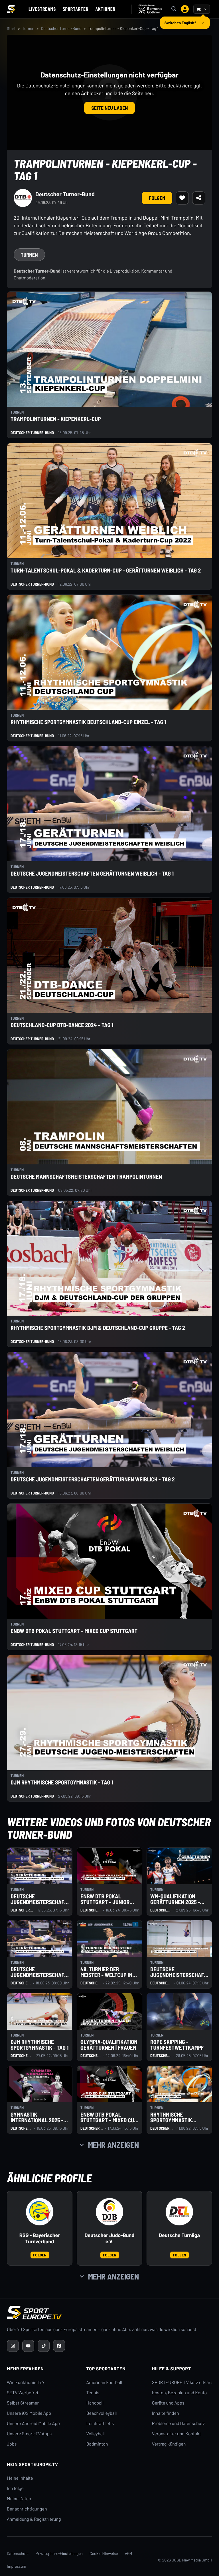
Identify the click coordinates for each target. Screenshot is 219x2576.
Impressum (17, 2566)
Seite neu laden (109, 108)
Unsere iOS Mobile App (29, 2413)
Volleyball (96, 2434)
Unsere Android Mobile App (33, 2423)
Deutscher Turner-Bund (61, 28)
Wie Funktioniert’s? (26, 2382)
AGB (129, 2553)
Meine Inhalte (20, 2478)
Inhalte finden (166, 2413)
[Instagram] (13, 2346)
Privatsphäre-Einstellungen (59, 2553)
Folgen (157, 198)
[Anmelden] (185, 9)
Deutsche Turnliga (179, 2235)
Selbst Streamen (23, 2403)
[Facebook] (59, 2346)
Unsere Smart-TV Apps (29, 2434)
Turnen (28, 28)
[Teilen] (199, 198)
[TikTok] (44, 2346)
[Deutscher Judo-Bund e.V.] (109, 2212)
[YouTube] (28, 2346)
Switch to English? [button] (180, 20)
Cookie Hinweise (104, 2553)
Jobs (12, 2444)
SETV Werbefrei (22, 2393)
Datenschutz (18, 2553)
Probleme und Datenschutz (179, 2423)
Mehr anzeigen (113, 2145)
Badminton (97, 2444)
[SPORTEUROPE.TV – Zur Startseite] (11, 9)
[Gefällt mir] (182, 198)
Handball (95, 2403)
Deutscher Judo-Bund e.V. (109, 2238)
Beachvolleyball (102, 2413)
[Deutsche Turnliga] (179, 2212)
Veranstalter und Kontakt (177, 2434)
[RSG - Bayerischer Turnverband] (40, 2212)
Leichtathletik (100, 2423)
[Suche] (174, 9)
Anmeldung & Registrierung (34, 2519)
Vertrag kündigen (169, 2444)
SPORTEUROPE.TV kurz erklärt (182, 2382)
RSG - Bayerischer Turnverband (40, 2238)
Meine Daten (19, 2499)
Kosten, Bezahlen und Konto (179, 2393)
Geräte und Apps (168, 2403)
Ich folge (15, 2488)
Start (11, 28)
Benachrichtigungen (27, 2509)
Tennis (93, 2393)
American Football (104, 2382)
